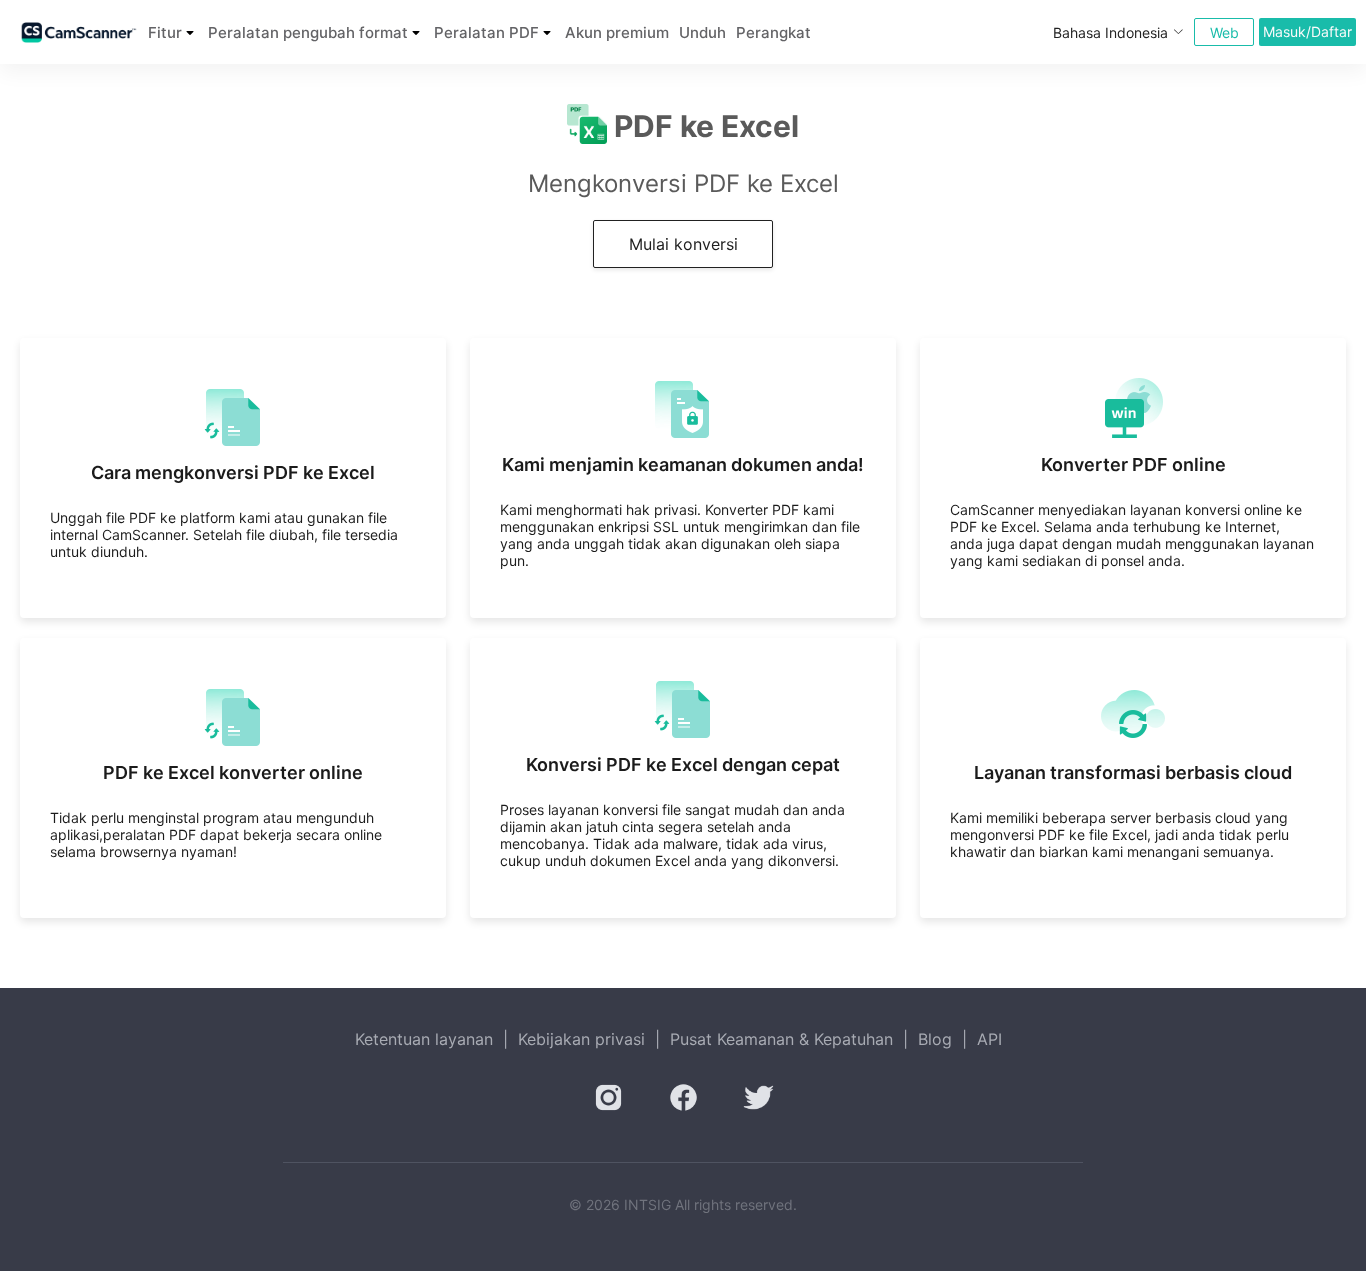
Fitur (165, 32)
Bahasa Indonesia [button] (1110, 32)
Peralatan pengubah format (308, 32)
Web (1224, 32)
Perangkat (773, 32)
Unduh (702, 32)
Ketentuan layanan (424, 1039)
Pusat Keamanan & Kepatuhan (781, 1039)
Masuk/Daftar (1307, 31)
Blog (935, 1039)
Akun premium (617, 32)
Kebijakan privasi (581, 1039)
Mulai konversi (683, 244)
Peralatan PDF (486, 32)
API (989, 1039)
